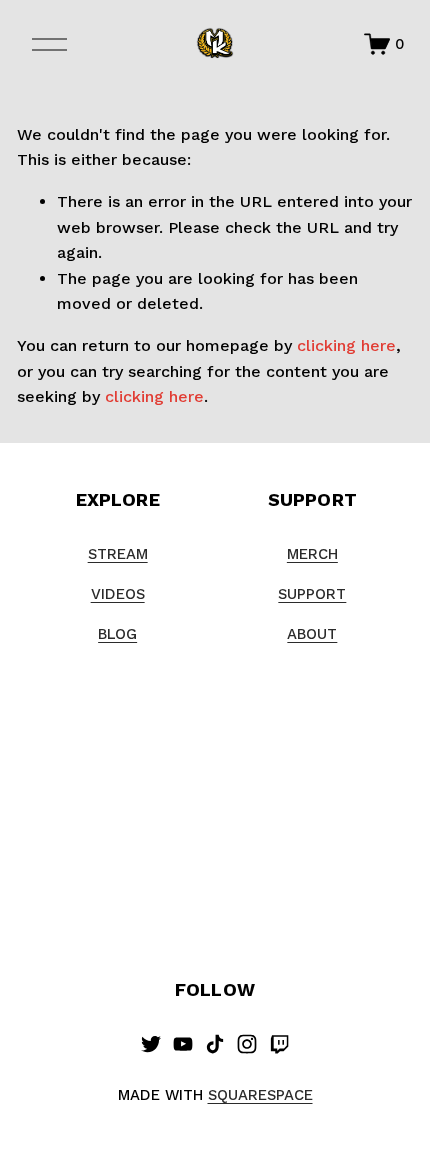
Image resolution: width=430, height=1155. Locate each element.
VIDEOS (118, 594)
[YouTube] (183, 1044)
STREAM (118, 554)
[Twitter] (151, 1044)
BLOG (117, 634)
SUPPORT (312, 594)
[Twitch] (279, 1044)
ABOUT (312, 634)
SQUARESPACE (260, 1095)
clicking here (346, 345)
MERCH (312, 554)
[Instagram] (247, 1044)
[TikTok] (215, 1044)
